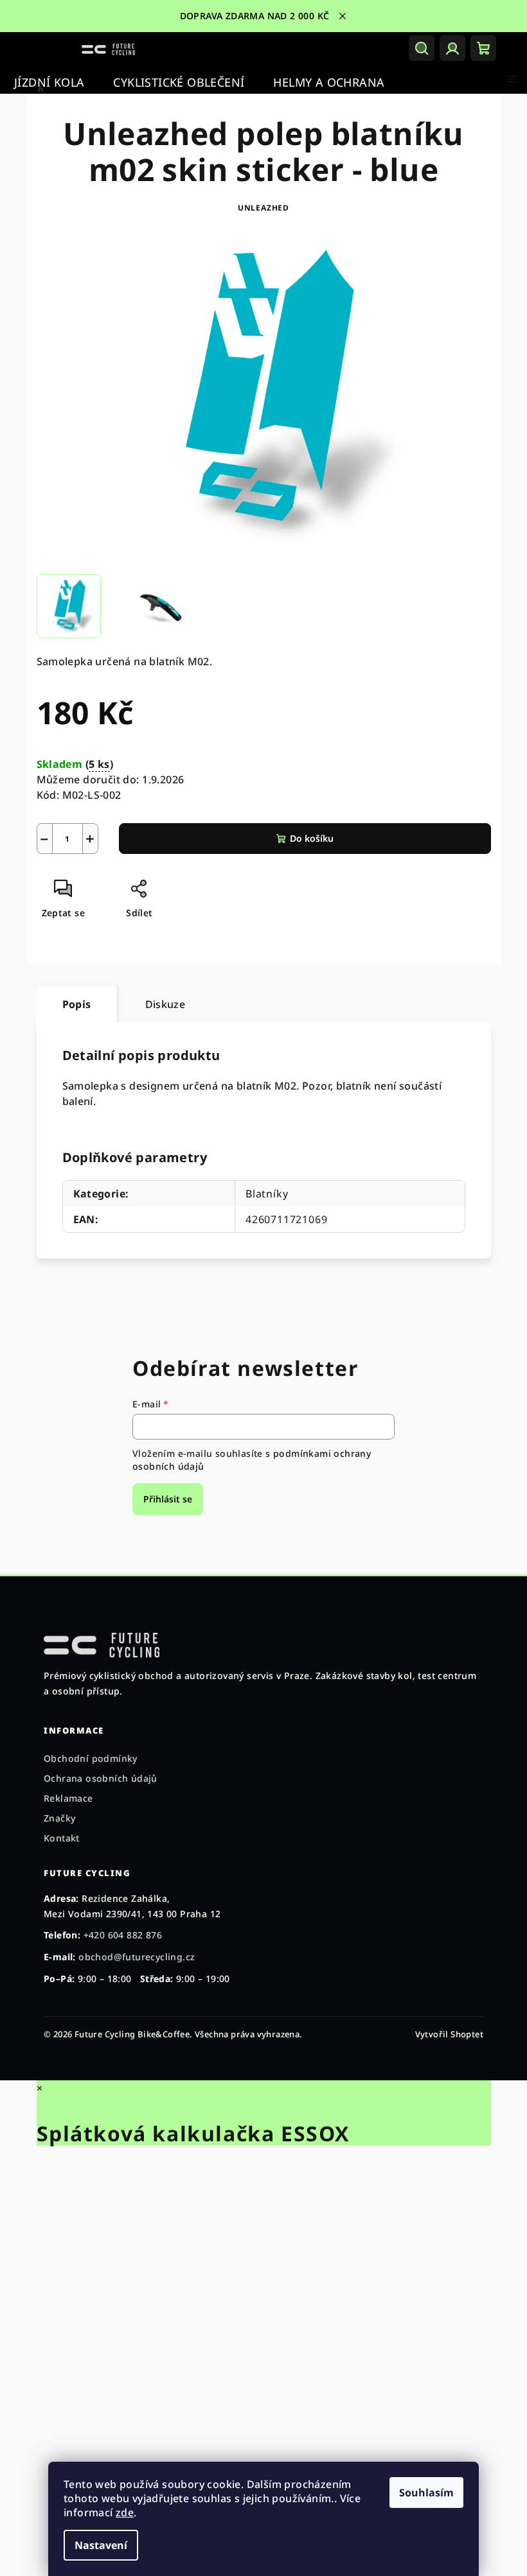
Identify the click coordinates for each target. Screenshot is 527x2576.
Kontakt (62, 1838)
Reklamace (68, 1798)
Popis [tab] (72, 1004)
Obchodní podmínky (91, 1758)
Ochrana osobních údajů (101, 1778)
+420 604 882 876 (123, 1935)
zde (120, 2512)
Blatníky (262, 1194)
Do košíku (307, 838)
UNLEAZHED (258, 208)
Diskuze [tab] (160, 1004)
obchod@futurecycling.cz (137, 1957)
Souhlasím (422, 2493)
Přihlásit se (163, 1499)
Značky (59, 1818)
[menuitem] (49, 83)
